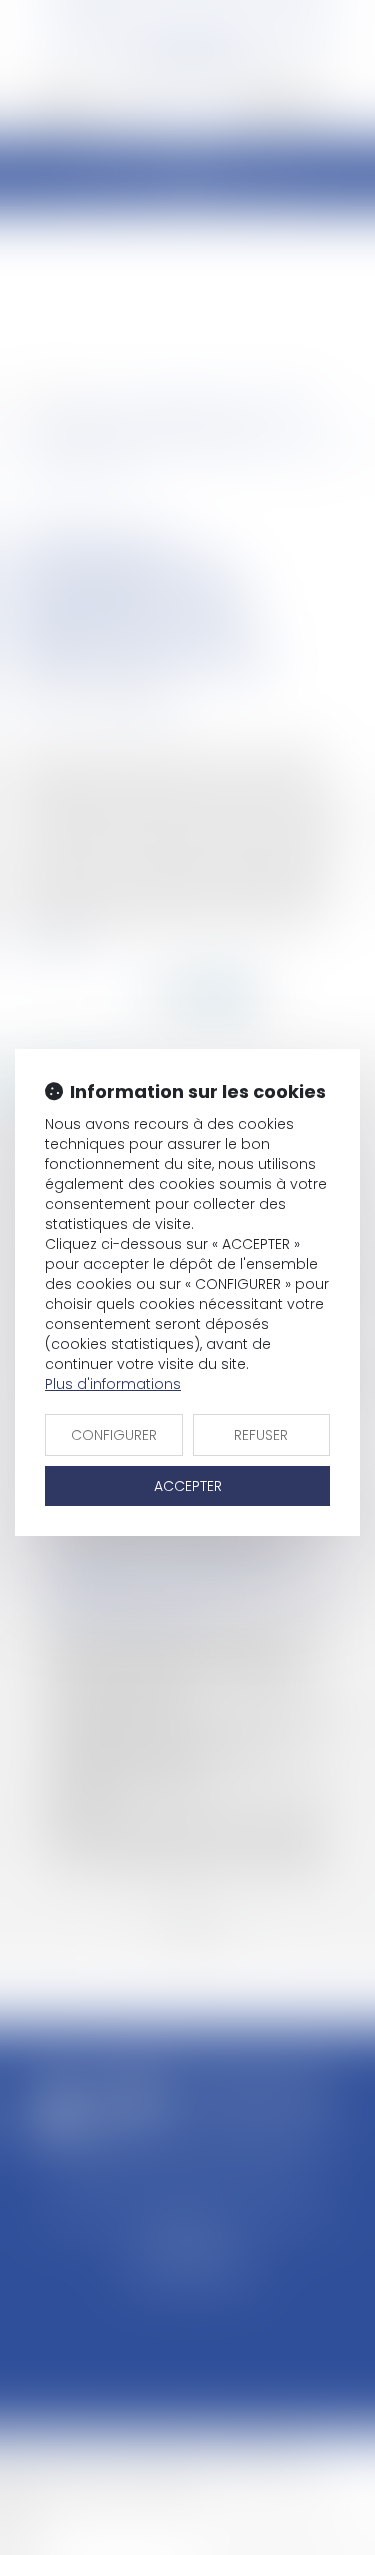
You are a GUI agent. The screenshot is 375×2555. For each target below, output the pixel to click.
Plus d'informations (113, 1384)
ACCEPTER (188, 1486)
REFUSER (261, 1435)
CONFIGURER (114, 1435)
